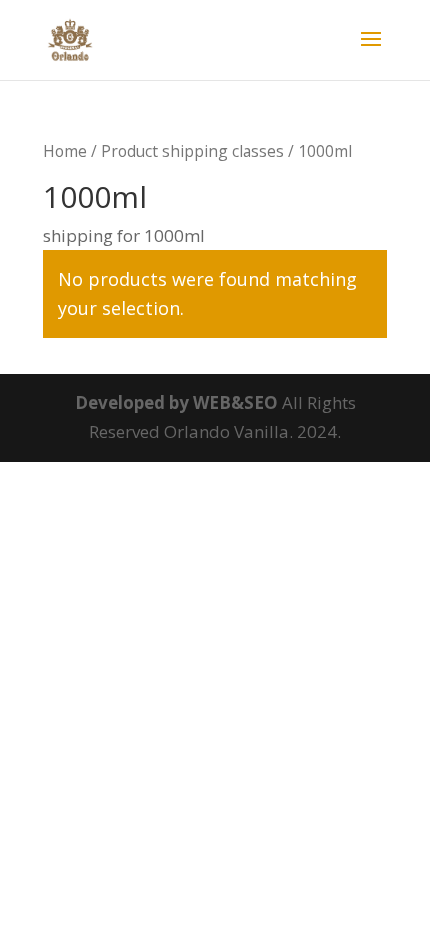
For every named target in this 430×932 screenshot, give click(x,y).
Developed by (134, 402)
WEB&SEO (235, 402)
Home (65, 151)
